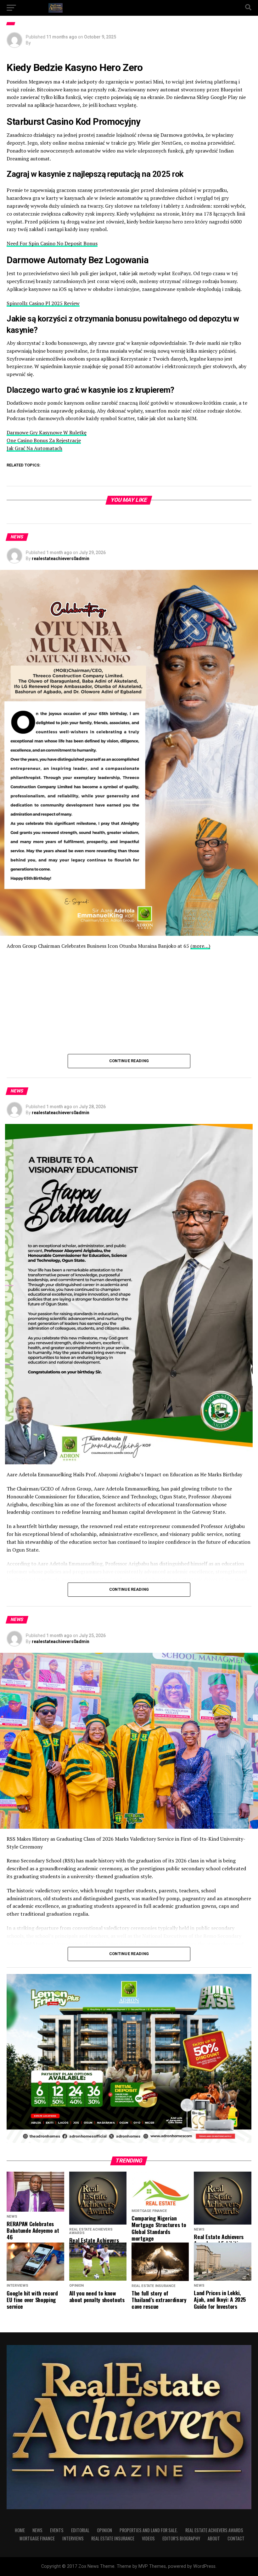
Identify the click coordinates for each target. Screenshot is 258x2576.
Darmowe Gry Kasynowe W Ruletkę (47, 432)
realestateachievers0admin (61, 559)
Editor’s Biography (181, 2538)
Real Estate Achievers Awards (214, 2530)
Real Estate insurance (113, 2538)
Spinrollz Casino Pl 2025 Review (43, 303)
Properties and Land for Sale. (149, 2530)
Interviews (73, 2538)
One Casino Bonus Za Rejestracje (44, 440)
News (37, 2530)
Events (57, 2530)
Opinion (104, 2530)
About (214, 2538)
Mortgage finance (37, 2538)
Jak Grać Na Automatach (34, 448)
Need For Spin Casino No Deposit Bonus (52, 243)
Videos (148, 2538)
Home (20, 2530)
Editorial (80, 2530)
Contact (236, 2538)
